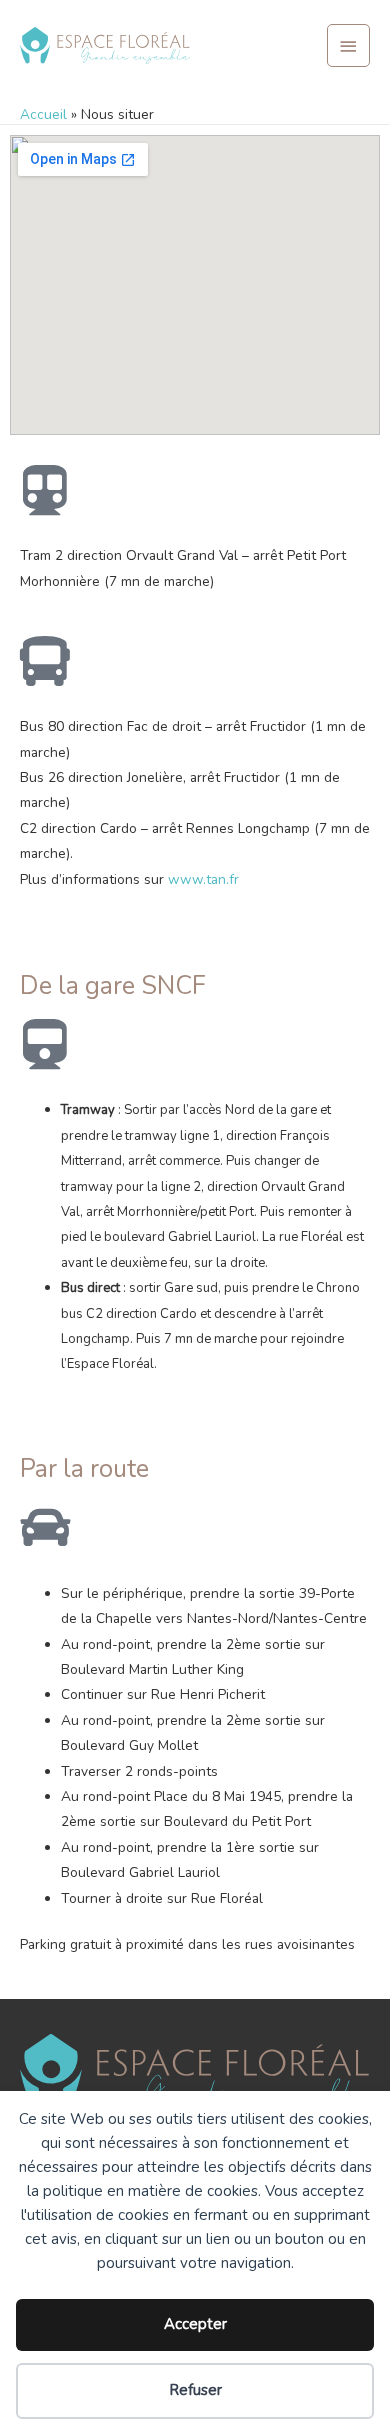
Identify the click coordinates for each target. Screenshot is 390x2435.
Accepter (195, 2324)
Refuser (195, 2390)
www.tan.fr (203, 879)
